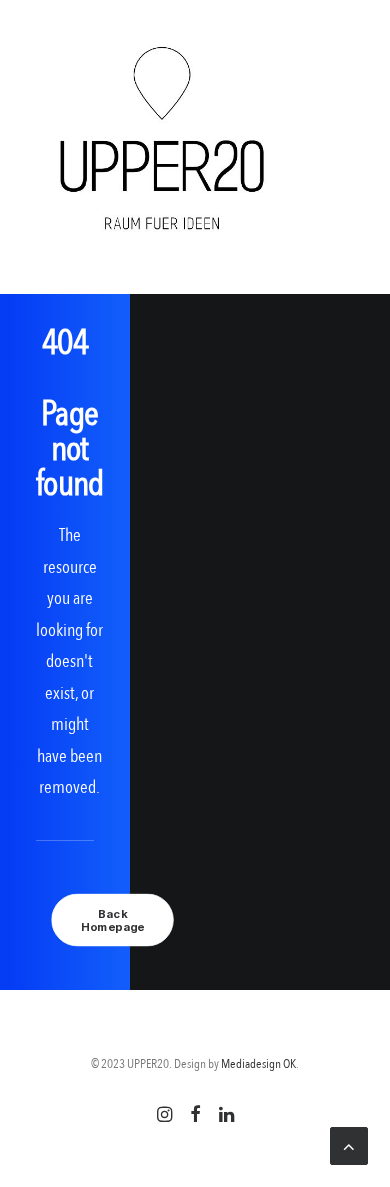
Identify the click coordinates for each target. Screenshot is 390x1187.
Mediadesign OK (258, 1064)
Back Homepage (112, 919)
